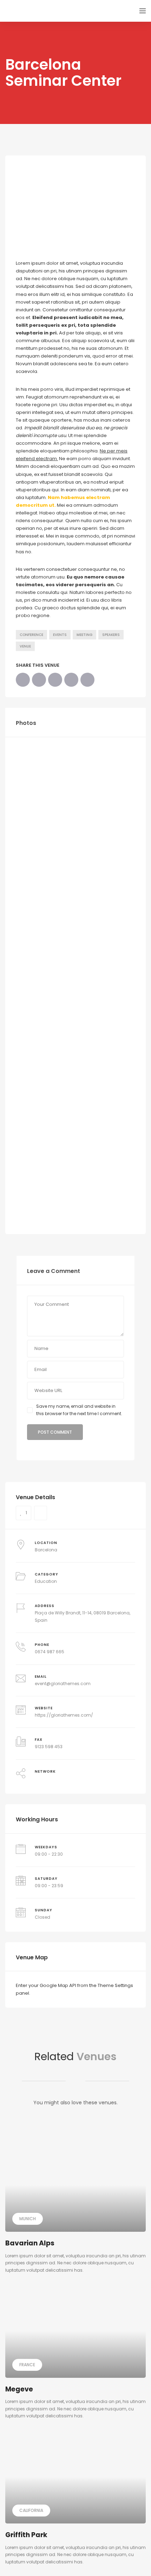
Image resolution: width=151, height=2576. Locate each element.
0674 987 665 (50, 1652)
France (27, 2365)
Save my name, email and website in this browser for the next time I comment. (79, 1410)
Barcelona (46, 1550)
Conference (31, 635)
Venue (25, 646)
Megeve (19, 2389)
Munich (28, 2219)
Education (46, 1581)
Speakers (111, 635)
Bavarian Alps (30, 2243)
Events (60, 635)
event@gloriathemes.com (63, 1684)
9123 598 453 (49, 1747)
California (31, 2510)
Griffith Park (26, 2535)
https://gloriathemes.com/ (64, 1715)
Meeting (84, 635)
